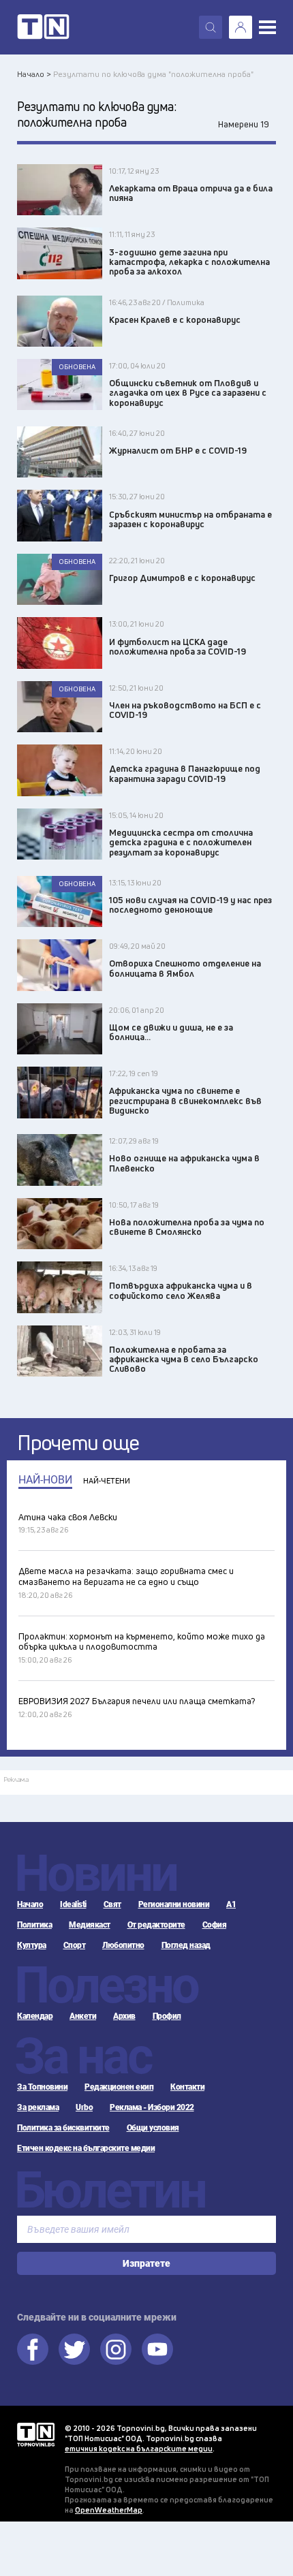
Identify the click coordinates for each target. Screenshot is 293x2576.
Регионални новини (174, 1904)
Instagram (116, 2349)
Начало (30, 1904)
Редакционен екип (119, 2087)
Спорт (75, 1945)
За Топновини (42, 2087)
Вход (241, 27)
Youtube (157, 2349)
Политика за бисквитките (63, 2128)
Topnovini (36, 2435)
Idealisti (73, 1904)
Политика (34, 1925)
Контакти (187, 2087)
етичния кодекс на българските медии (139, 2448)
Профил (167, 2016)
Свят (112, 1904)
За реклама (38, 2107)
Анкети (83, 2016)
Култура (32, 1945)
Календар (35, 2016)
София (215, 1925)
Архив (124, 2016)
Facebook (33, 2349)
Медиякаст (90, 1925)
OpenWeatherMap (109, 2510)
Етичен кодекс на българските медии (86, 2148)
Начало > (34, 74)
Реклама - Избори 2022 (152, 2107)
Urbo (84, 2107)
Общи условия (153, 2128)
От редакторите (156, 1925)
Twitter (74, 2349)
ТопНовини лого (43, 27)
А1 (231, 1904)
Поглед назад (186, 1945)
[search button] (211, 27)
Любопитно (123, 1945)
